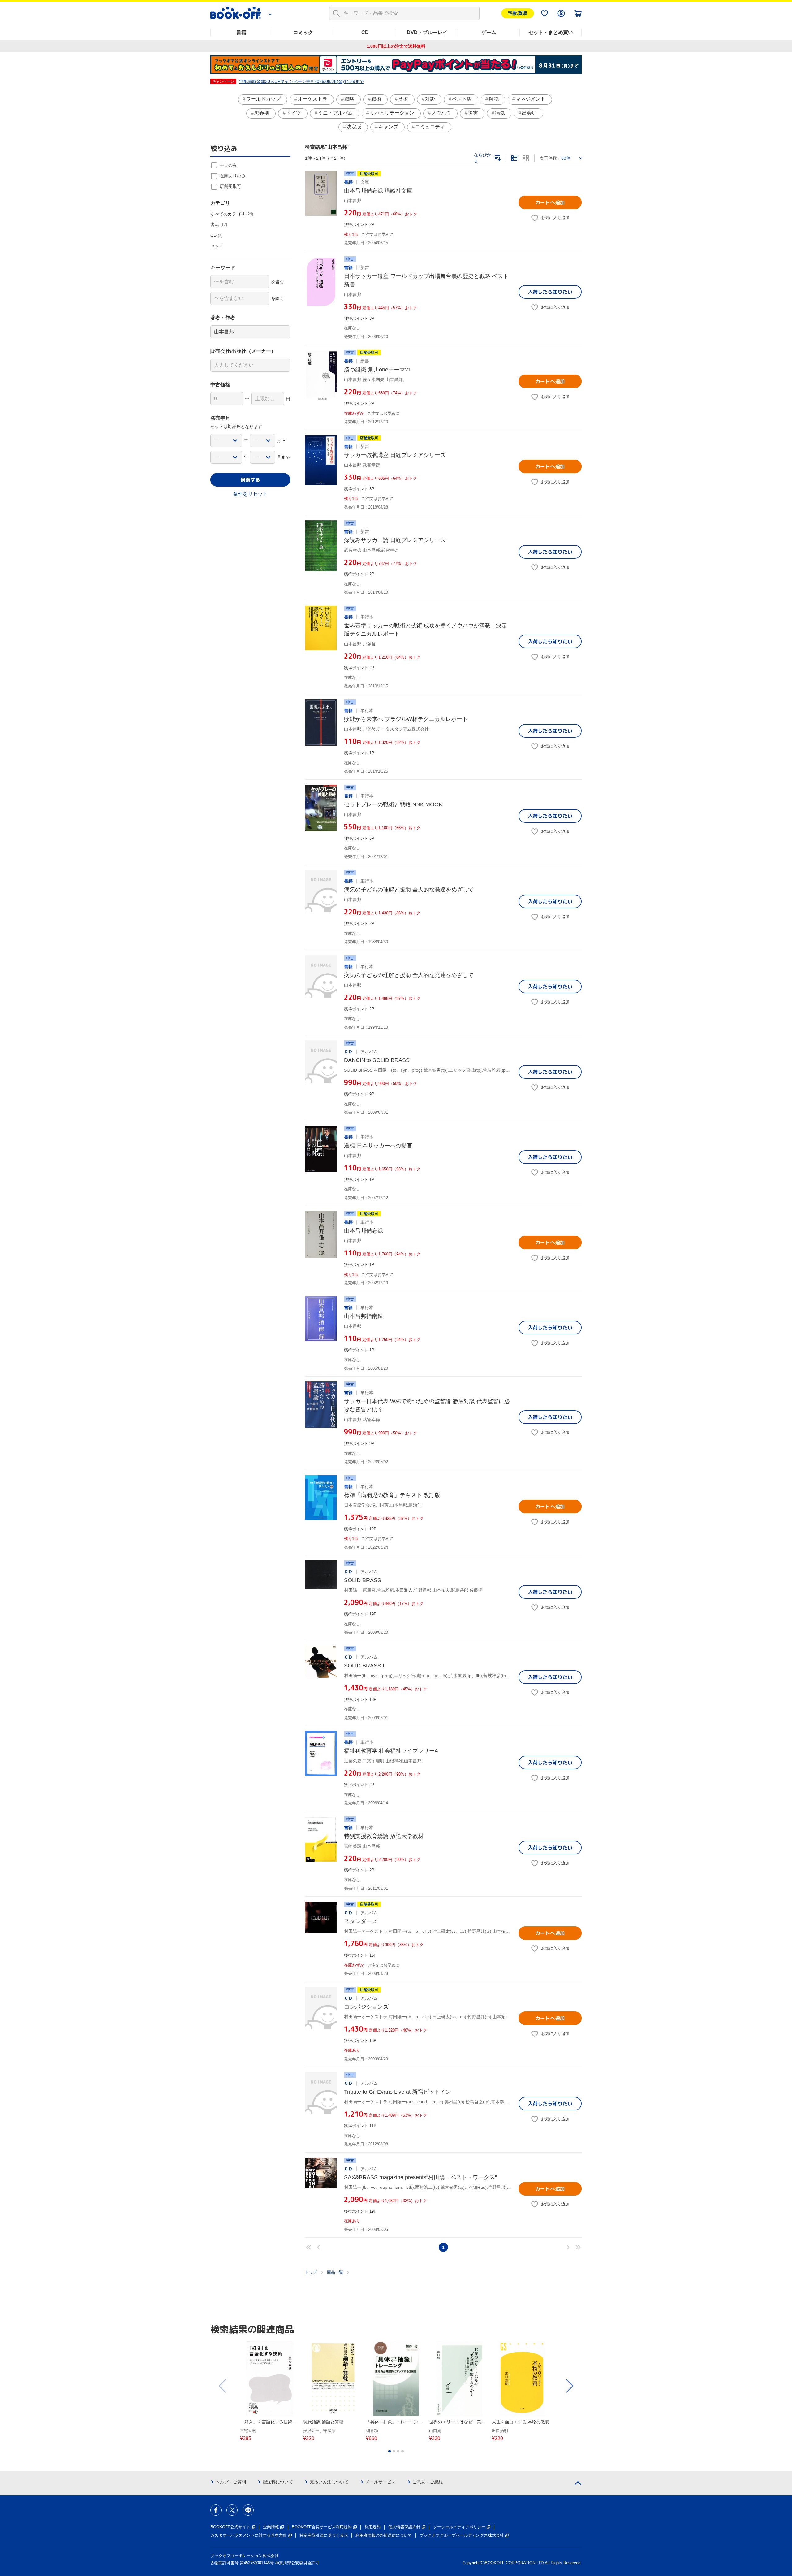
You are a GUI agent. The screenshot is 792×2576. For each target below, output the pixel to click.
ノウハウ (441, 113)
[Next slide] (569, 2386)
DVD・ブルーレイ (427, 32)
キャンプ (388, 127)
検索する (250, 480)
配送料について (278, 2482)
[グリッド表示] (526, 158)
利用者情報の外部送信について (384, 2535)
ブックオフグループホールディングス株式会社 (462, 2535)
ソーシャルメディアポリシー (459, 2527)
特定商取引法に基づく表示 (324, 2535)
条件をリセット (250, 494)
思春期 (262, 113)
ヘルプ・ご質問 (231, 2482)
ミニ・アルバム (335, 113)
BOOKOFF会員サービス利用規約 (322, 2527)
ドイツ (294, 113)
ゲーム (489, 32)
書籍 (241, 32)
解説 (494, 99)
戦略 (349, 99)
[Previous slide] (223, 2386)
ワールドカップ (263, 99)
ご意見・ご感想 (428, 2482)
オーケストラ (312, 99)
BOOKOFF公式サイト (230, 2527)
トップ (311, 2272)
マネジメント (531, 99)
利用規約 (372, 2527)
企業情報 (271, 2527)
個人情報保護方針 (404, 2527)
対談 (430, 99)
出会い (529, 113)
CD (365, 32)
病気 (500, 113)
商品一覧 (335, 2272)
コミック (303, 32)
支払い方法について (329, 2482)
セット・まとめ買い (551, 32)
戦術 (376, 99)
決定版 (354, 127)
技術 (403, 99)
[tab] (390, 2451)
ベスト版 (462, 99)
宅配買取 (518, 13)
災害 (473, 113)
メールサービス (381, 2482)
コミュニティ (430, 127)
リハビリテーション (392, 113)
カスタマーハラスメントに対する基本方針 (249, 2535)
